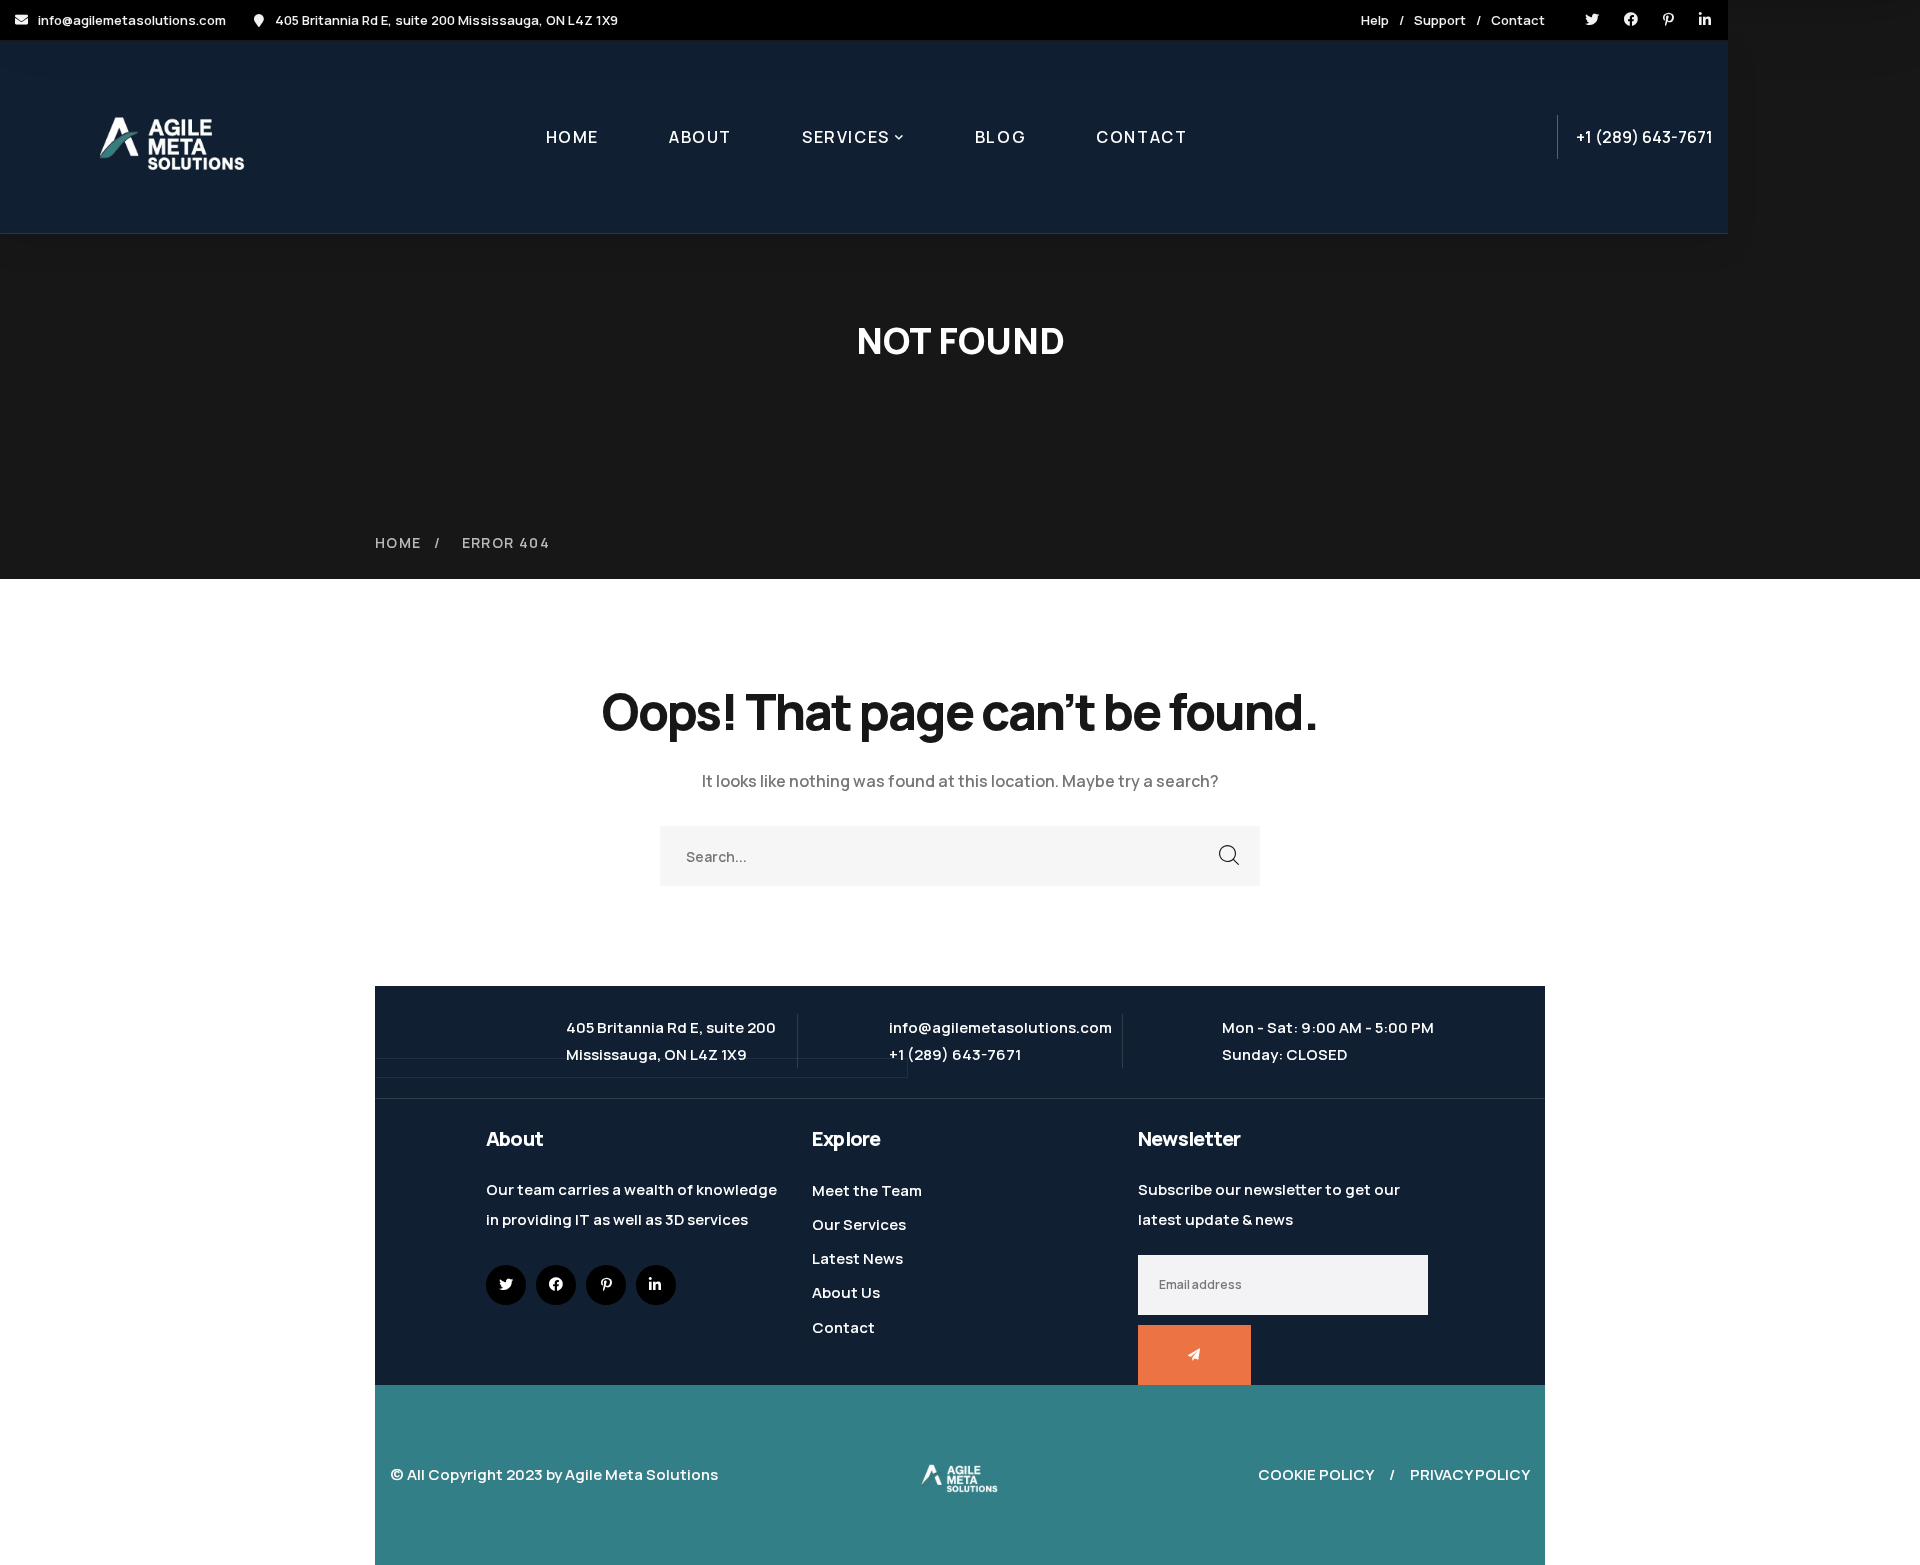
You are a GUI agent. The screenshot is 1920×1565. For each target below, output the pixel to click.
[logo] (960, 1473)
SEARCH (1230, 856)
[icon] (1592, 20)
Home (398, 542)
